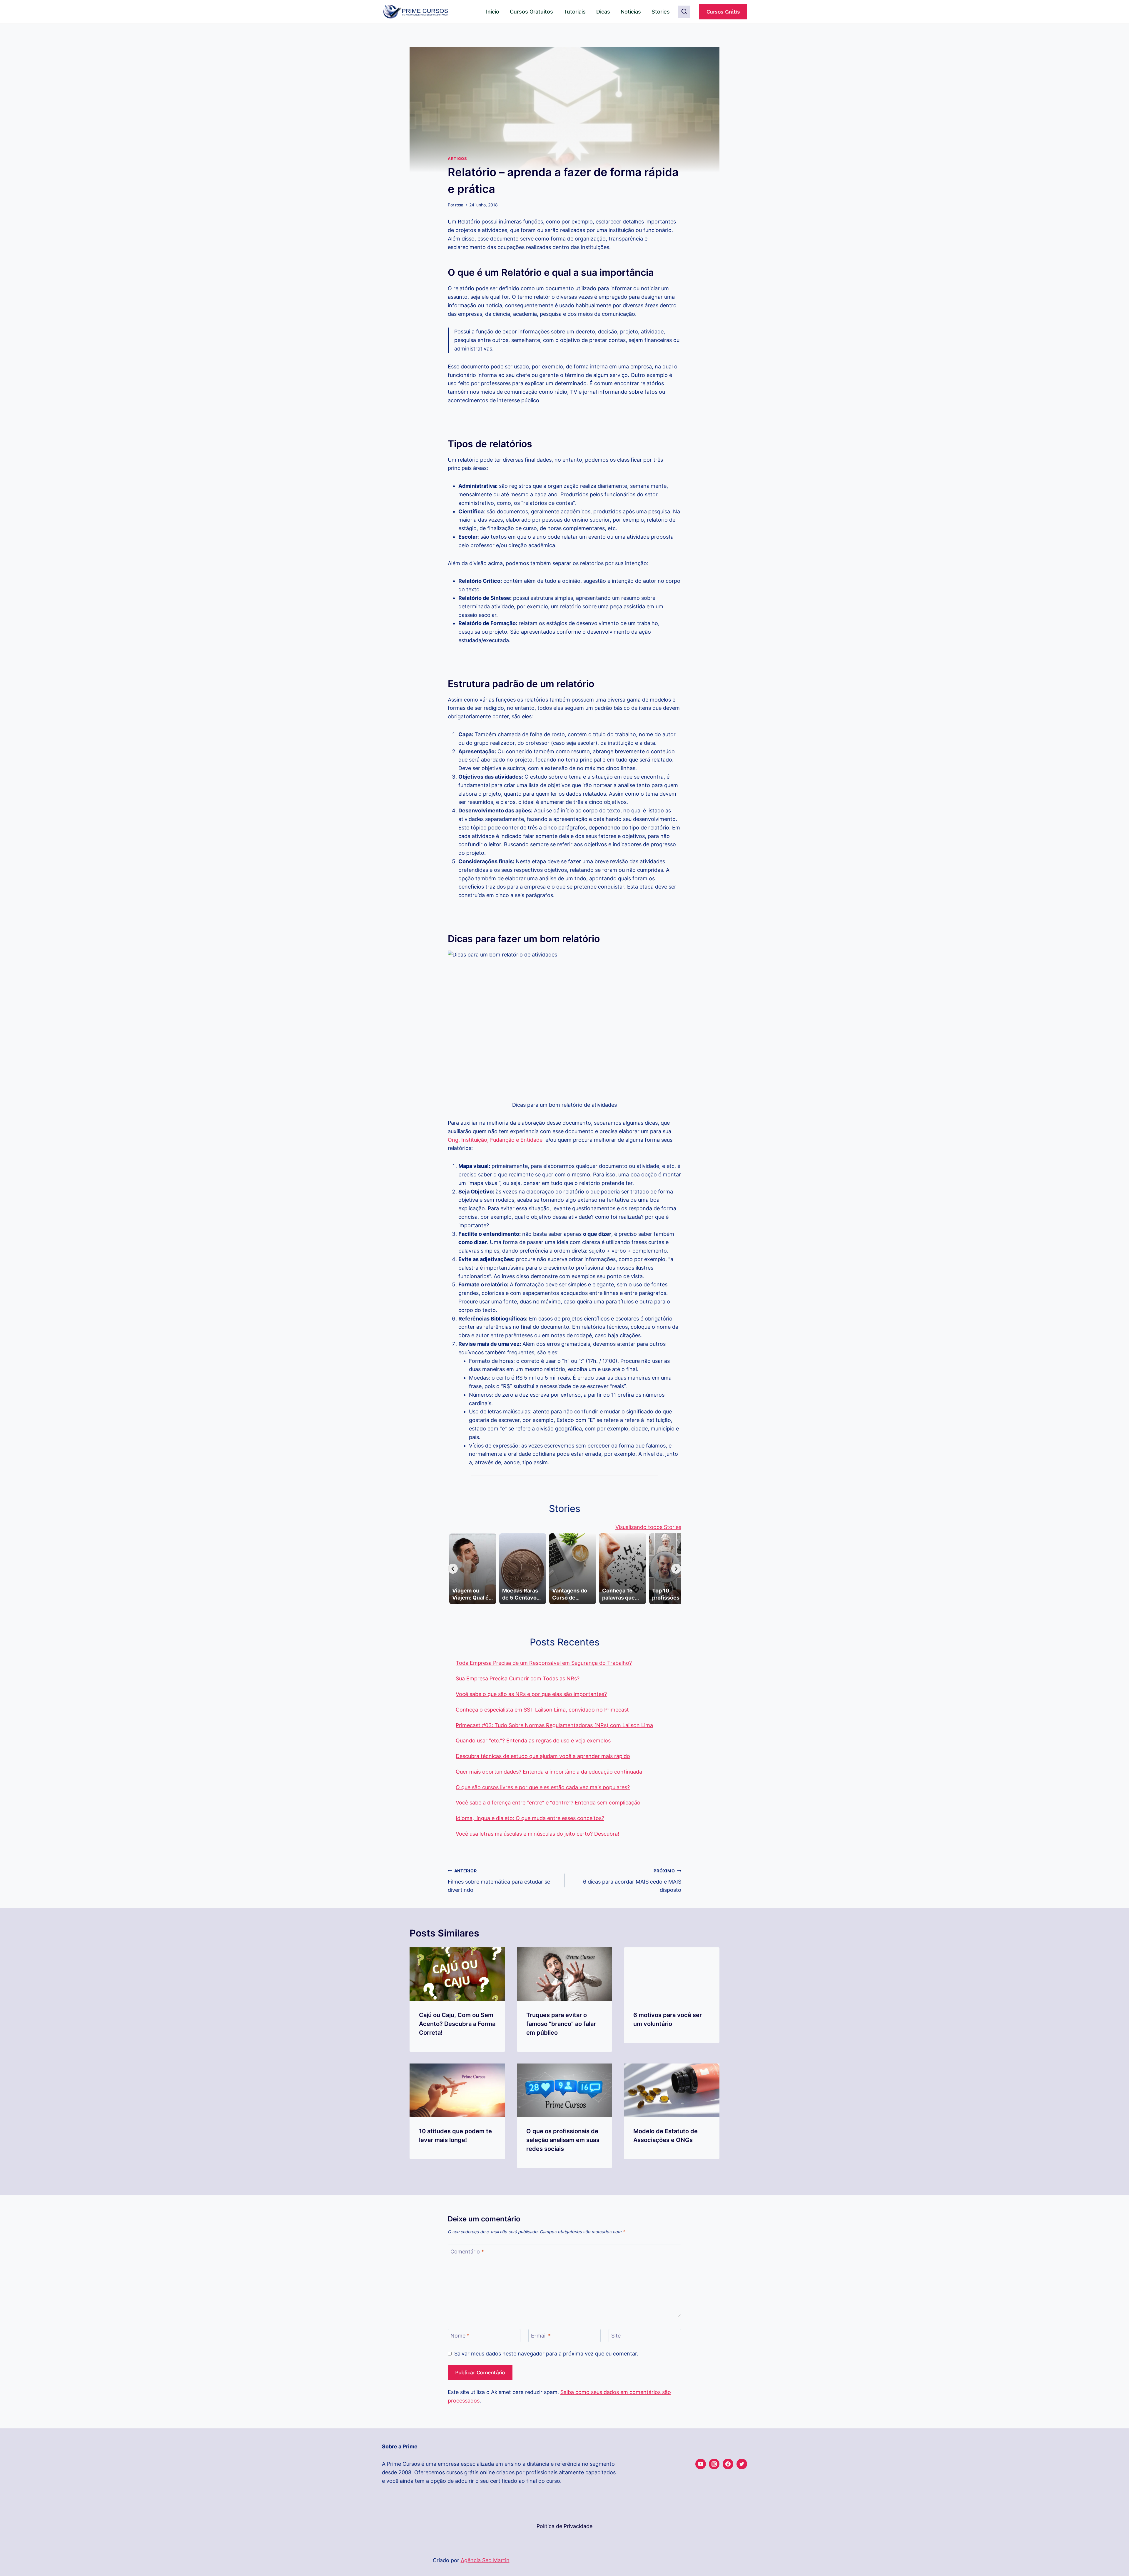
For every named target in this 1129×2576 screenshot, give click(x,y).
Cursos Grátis (723, 12)
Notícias (631, 12)
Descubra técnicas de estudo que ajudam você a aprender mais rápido (543, 1756)
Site (616, 2336)
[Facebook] (728, 2464)
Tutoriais (575, 12)
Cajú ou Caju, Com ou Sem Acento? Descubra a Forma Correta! (457, 2024)
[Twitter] (742, 2464)
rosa (459, 205)
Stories (661, 12)
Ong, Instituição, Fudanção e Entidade (495, 1140)
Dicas (603, 12)
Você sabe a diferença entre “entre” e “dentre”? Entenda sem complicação (548, 1803)
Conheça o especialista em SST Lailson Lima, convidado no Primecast (542, 1710)
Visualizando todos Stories (648, 1527)
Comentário (467, 2252)
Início (493, 12)
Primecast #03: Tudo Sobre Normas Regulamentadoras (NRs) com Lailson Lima (554, 1725)
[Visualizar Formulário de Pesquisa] (684, 12)
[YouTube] (701, 2464)
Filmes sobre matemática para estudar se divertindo (499, 1881)
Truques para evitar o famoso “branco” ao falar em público (561, 2024)
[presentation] (457, 1974)
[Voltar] (453, 1569)
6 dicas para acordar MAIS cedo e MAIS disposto (632, 1881)
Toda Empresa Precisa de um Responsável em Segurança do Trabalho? (544, 1663)
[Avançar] (676, 1569)
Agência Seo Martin (485, 2560)
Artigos (457, 159)
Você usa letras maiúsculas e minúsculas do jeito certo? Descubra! (537, 1834)
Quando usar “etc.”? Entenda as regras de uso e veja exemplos (533, 1741)
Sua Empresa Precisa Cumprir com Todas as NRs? (518, 1678)
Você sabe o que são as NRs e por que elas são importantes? (531, 1694)
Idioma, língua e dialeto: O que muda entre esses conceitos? (530, 1818)
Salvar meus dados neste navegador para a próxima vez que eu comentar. (546, 2354)
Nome (460, 2336)
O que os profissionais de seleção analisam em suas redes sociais (563, 2140)
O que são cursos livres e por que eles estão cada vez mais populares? (543, 1787)
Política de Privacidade (564, 2526)
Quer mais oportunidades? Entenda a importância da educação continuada (549, 1772)
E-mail (541, 2336)
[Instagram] (714, 2464)
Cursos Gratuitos (531, 12)
